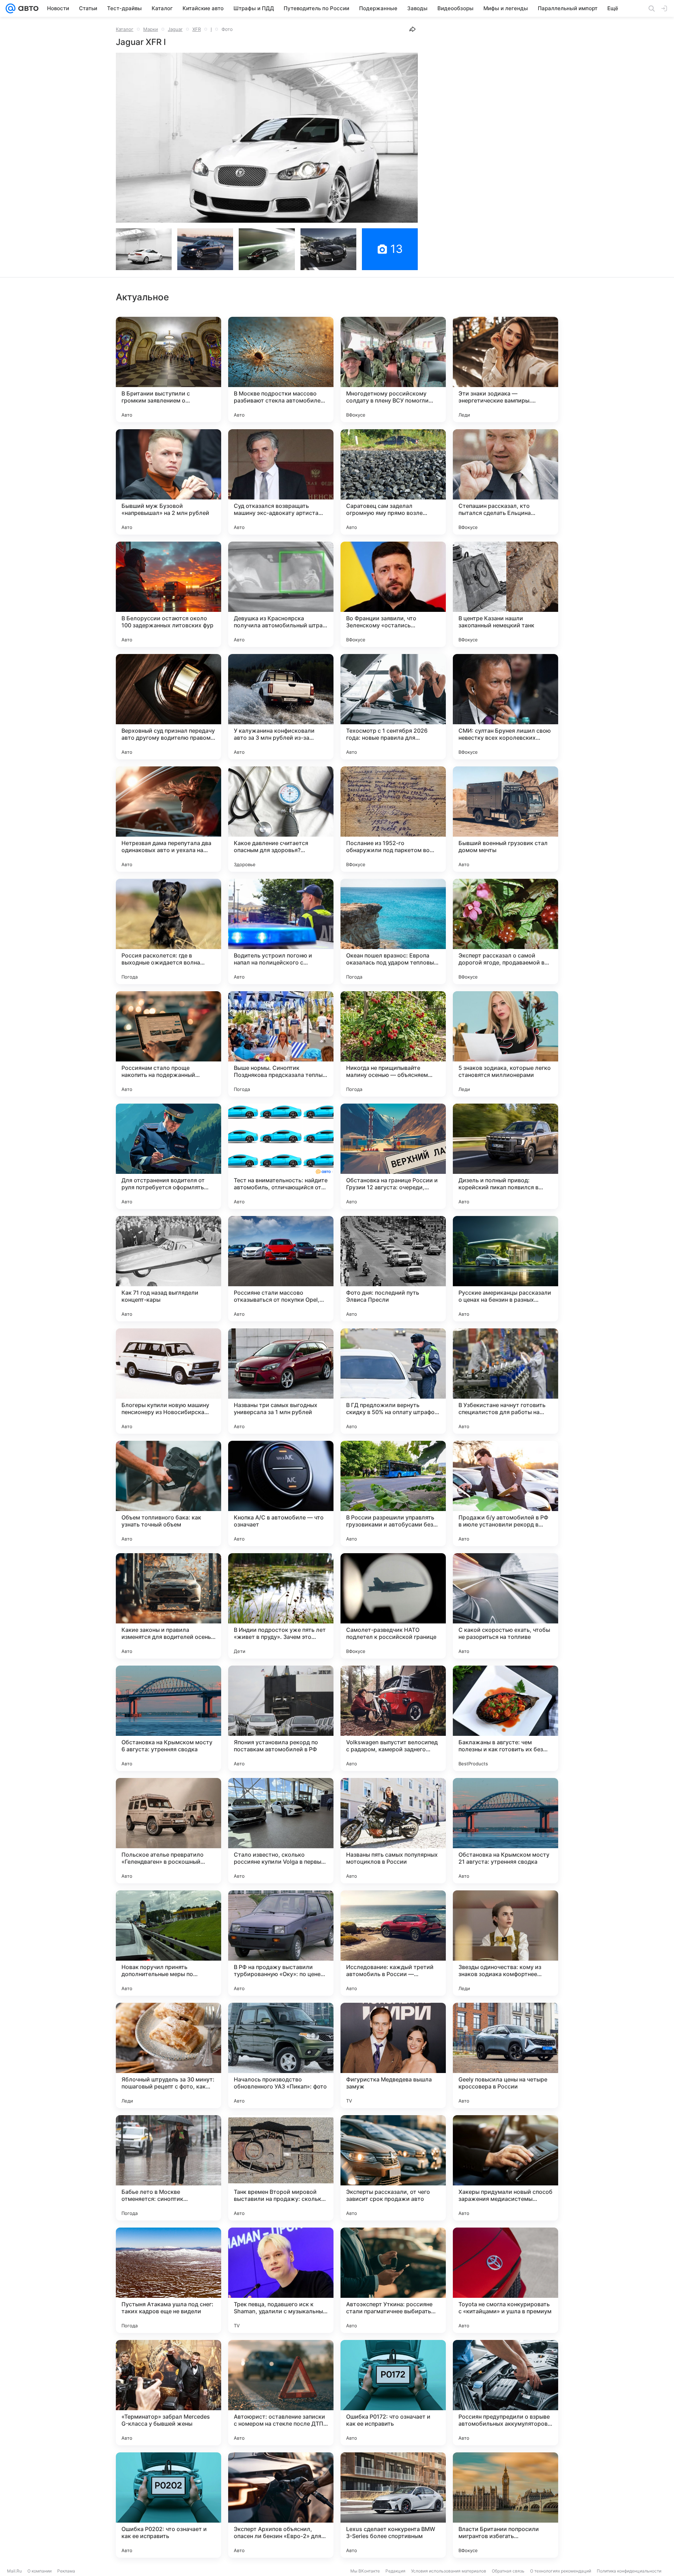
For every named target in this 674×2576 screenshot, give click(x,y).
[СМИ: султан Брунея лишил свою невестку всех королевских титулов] (505, 707)
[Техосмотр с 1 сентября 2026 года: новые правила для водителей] (393, 707)
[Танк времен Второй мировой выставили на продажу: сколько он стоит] (281, 2168)
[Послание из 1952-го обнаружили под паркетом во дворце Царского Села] (393, 819)
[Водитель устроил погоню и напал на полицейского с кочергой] (281, 931)
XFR (197, 29)
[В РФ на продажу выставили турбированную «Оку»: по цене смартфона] (281, 1943)
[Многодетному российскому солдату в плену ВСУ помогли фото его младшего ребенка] (393, 370)
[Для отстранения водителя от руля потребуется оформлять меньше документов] (168, 1156)
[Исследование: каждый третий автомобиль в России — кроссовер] (393, 1943)
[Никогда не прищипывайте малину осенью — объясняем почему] (393, 1044)
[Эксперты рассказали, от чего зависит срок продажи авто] (393, 2168)
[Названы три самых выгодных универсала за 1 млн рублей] (281, 1381)
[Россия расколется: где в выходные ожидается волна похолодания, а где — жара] (168, 931)
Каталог (125, 29)
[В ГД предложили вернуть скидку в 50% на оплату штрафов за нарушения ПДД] (393, 1381)
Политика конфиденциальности (629, 2571)
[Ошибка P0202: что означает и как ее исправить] (168, 2505)
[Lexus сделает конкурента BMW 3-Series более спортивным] (393, 2505)
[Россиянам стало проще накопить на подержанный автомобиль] (168, 1044)
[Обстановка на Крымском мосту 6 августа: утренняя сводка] (168, 1718)
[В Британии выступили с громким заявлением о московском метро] (168, 370)
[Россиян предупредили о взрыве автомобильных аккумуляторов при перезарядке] (505, 2393)
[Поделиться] (412, 29)
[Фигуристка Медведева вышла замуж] (393, 2055)
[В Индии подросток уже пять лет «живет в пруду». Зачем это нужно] (281, 1606)
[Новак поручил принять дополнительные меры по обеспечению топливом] (168, 1943)
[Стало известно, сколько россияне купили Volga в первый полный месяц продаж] (281, 1831)
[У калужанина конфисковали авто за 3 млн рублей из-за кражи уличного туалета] (281, 707)
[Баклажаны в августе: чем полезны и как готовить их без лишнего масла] (505, 1718)
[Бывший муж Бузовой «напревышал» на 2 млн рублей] (168, 482)
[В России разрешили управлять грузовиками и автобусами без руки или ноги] (393, 1493)
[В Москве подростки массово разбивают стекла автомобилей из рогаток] (281, 370)
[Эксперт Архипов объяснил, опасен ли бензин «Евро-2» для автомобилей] (281, 2505)
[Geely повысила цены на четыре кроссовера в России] (505, 2055)
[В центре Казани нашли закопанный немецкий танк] (505, 594)
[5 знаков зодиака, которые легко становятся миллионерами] (505, 1044)
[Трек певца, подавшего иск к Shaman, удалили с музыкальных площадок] (281, 2280)
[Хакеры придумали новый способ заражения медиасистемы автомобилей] (505, 2168)
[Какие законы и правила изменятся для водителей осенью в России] (168, 1606)
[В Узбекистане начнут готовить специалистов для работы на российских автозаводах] (505, 1381)
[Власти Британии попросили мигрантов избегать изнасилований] (505, 2505)
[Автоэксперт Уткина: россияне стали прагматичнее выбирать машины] (393, 2280)
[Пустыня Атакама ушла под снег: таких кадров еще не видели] (168, 2280)
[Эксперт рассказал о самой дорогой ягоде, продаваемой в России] (505, 931)
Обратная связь (508, 2571)
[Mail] (11, 8)
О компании (39, 2571)
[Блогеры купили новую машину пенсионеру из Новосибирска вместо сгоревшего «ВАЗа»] (168, 1381)
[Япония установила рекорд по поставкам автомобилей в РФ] (281, 1718)
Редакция (395, 2571)
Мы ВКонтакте (365, 2571)
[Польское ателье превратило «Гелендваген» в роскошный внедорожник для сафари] (168, 1831)
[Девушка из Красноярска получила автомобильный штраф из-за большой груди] (281, 594)
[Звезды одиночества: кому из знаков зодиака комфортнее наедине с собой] (505, 1943)
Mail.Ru (14, 2571)
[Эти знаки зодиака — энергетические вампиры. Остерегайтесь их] (505, 370)
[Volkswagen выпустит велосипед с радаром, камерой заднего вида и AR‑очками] (393, 1718)
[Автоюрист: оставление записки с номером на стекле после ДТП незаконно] (281, 2393)
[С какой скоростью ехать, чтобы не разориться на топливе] (505, 1606)
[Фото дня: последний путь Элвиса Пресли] (393, 1269)
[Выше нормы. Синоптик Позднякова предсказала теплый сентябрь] (281, 1044)
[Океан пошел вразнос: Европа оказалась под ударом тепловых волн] (393, 931)
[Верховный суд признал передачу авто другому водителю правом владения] (168, 707)
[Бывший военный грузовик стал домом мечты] (505, 819)
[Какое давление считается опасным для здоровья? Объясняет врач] (281, 819)
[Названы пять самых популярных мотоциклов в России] (393, 1831)
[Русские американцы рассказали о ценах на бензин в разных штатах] (505, 1269)
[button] (267, 138)
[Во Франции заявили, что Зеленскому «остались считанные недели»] (393, 594)
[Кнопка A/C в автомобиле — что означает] (281, 1493)
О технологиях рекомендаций (561, 2571)
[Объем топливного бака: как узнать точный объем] (168, 1493)
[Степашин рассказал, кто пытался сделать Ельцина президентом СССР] (505, 482)
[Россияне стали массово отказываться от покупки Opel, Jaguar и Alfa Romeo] (281, 1269)
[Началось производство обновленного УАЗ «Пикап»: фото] (281, 2055)
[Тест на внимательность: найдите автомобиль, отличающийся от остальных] (281, 1156)
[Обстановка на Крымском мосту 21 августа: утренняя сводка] (505, 1831)
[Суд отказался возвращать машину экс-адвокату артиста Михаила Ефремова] (281, 482)
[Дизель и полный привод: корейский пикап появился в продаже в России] (505, 1156)
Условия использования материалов (449, 2571)
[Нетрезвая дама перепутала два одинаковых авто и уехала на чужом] (168, 819)
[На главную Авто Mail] (27, 8)
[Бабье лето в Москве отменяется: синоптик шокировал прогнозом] (168, 2168)
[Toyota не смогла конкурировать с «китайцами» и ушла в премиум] (505, 2280)
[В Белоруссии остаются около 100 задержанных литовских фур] (168, 594)
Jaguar (175, 29)
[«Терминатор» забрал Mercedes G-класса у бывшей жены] (168, 2393)
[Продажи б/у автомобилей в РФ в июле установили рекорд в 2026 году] (505, 1493)
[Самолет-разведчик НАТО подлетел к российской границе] (393, 1606)
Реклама (66, 2571)
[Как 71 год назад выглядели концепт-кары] (168, 1269)
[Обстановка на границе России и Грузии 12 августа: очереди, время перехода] (393, 1156)
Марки (151, 29)
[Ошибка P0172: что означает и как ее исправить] (393, 2393)
